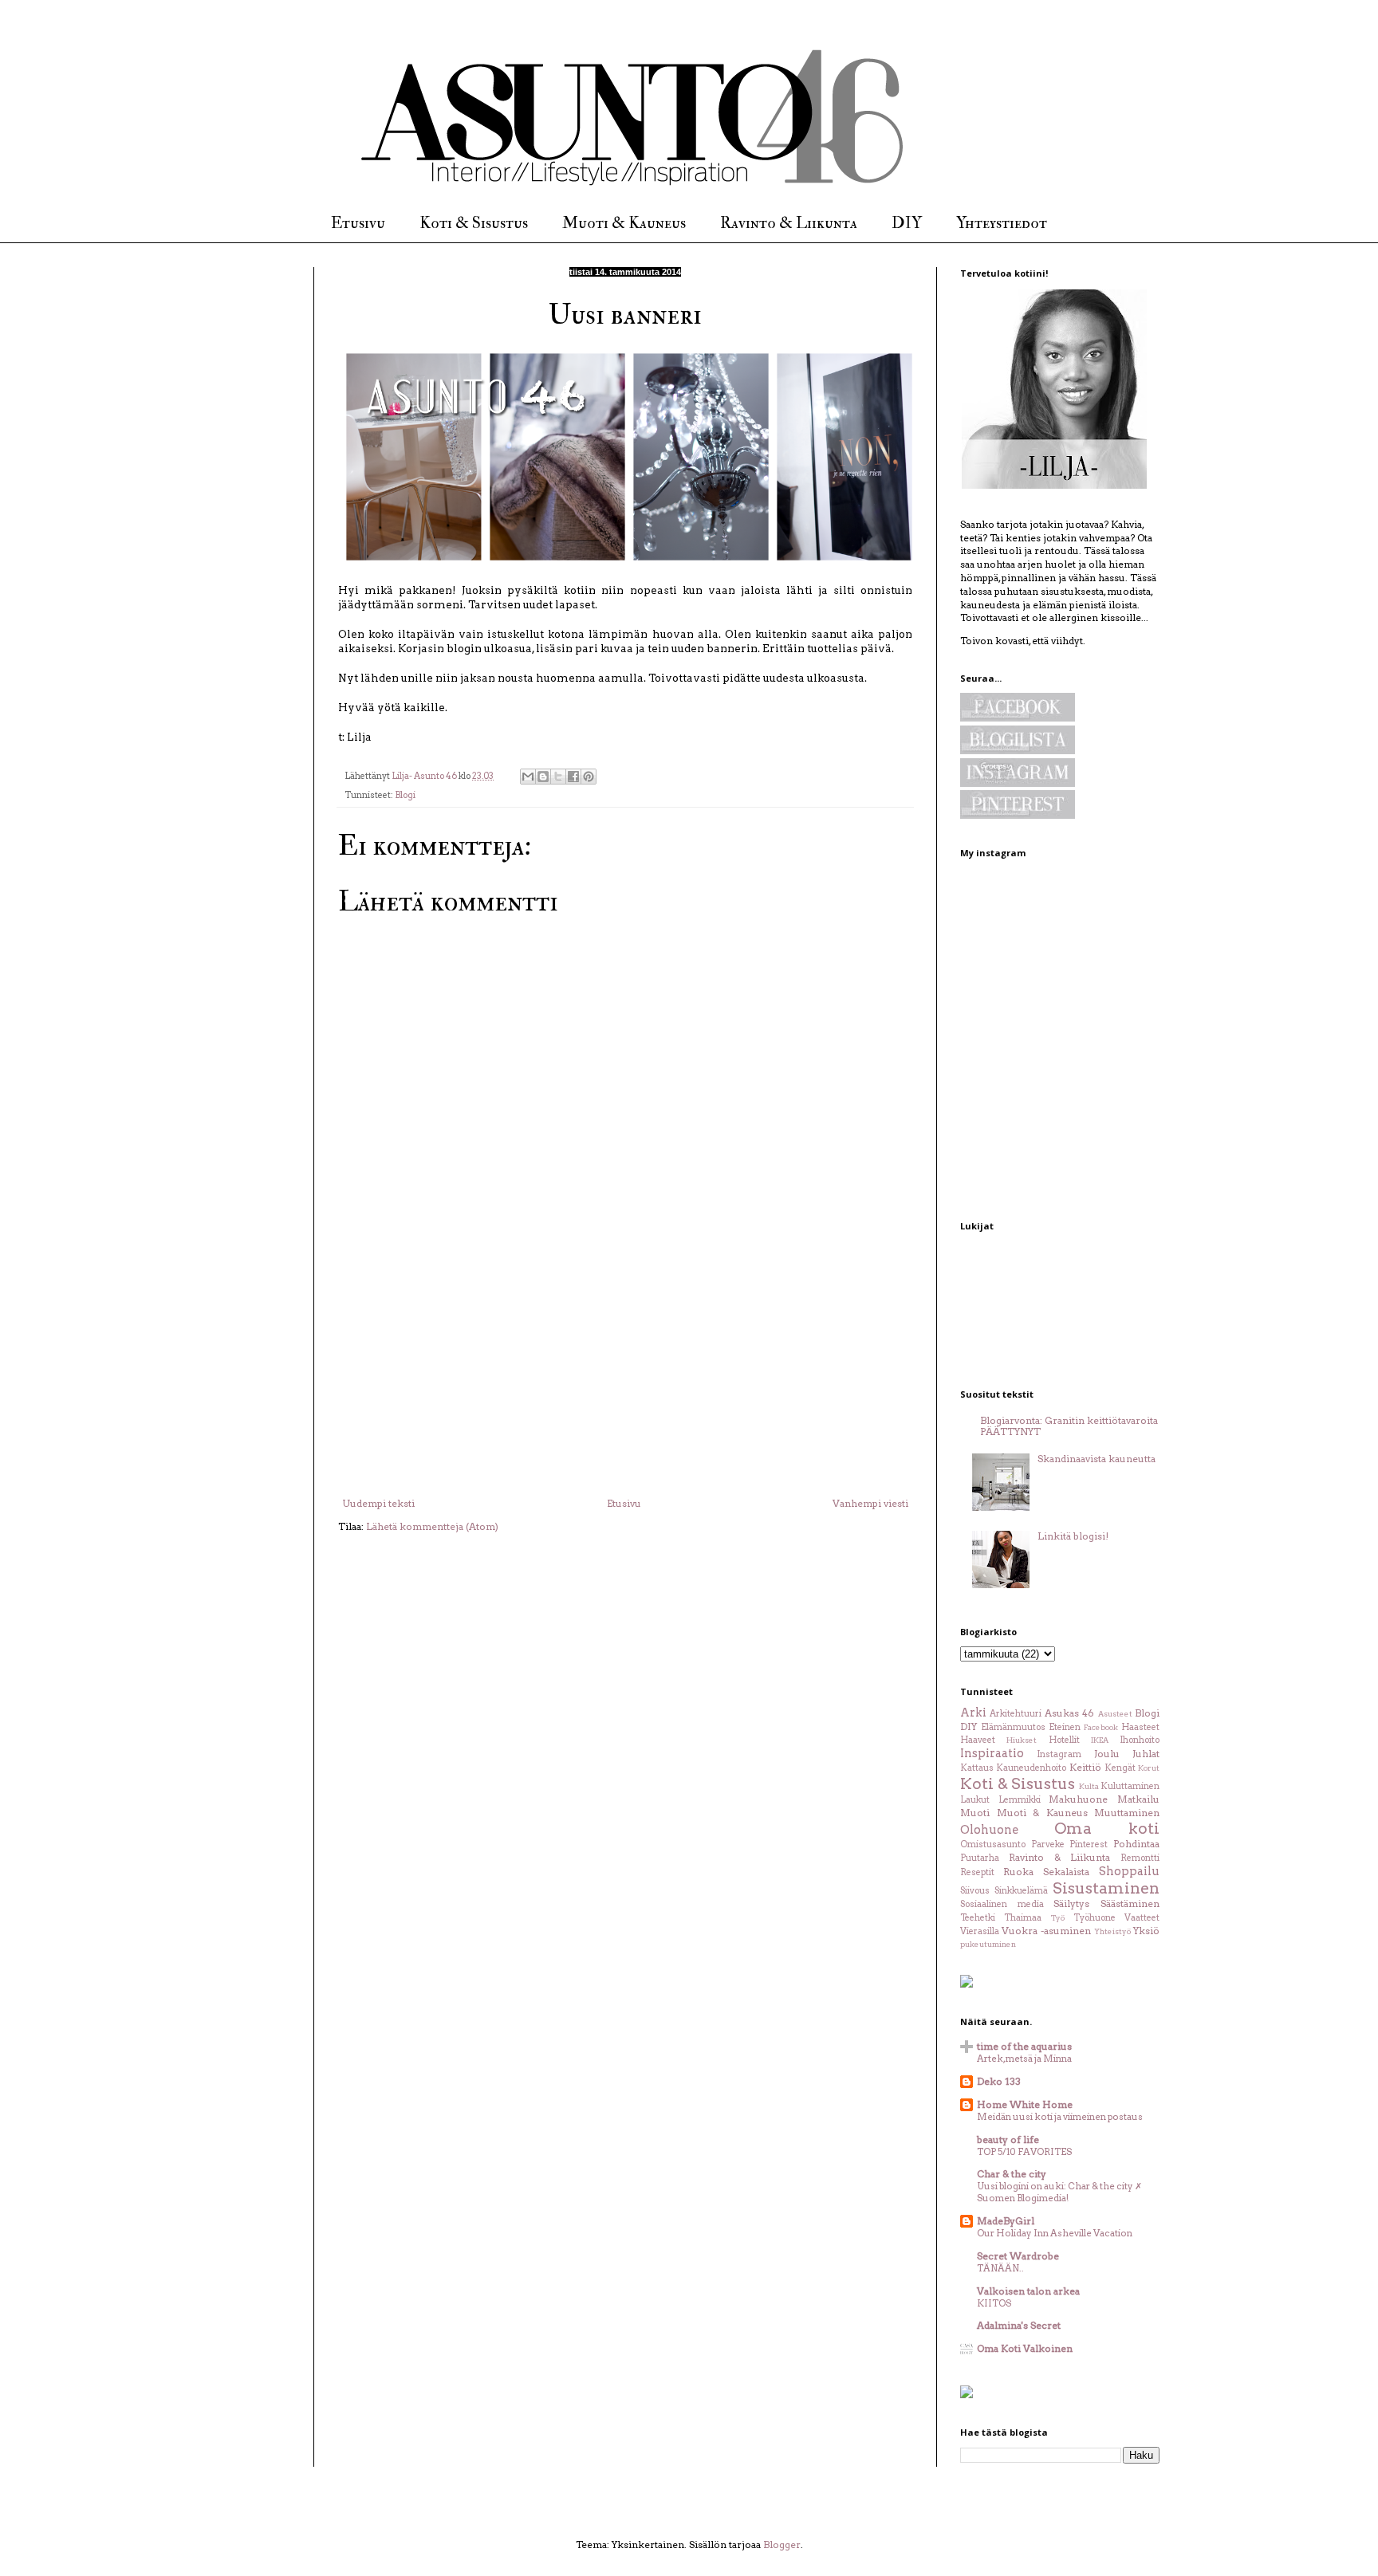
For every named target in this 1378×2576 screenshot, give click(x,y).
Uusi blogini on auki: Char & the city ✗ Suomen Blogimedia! (1059, 2192)
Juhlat (1146, 1754)
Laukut (975, 1800)
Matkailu (1138, 1799)
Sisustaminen (1106, 1888)
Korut (1149, 1768)
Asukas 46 (1069, 1713)
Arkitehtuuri (1016, 1714)
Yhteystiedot (1002, 223)
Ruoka (1018, 1872)
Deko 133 (999, 2081)
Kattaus (977, 1768)
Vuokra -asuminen (1046, 1931)
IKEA (1100, 1740)
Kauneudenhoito (1031, 1768)
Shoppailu (1129, 1871)
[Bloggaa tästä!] (543, 777)
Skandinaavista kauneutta (1096, 1459)
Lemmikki (1020, 1800)
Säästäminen (1130, 1903)
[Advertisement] (625, 1378)
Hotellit (1064, 1740)
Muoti (975, 1813)
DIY (907, 223)
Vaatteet (1142, 1918)
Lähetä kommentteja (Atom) (432, 1526)
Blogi (405, 795)
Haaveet (978, 1740)
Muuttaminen (1127, 1813)
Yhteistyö (1112, 1931)
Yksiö (1146, 1931)
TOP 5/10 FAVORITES (1024, 2152)
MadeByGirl (1006, 2221)
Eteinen (1065, 1727)
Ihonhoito (1140, 1740)
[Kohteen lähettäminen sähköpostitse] (528, 777)
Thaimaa (1023, 1918)
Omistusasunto (993, 1844)
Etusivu (358, 223)
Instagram (1059, 1754)
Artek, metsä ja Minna (1024, 2059)
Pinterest (1089, 1844)
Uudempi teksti (378, 1503)
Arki (973, 1713)
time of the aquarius (1024, 2046)
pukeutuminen (988, 1944)
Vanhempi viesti (870, 1503)
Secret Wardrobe (1018, 2256)
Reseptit (977, 1872)
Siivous (975, 1891)
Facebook (1101, 1727)
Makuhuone (1078, 1799)
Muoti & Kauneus (624, 223)
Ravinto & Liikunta (789, 223)
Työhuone (1095, 1918)
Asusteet (1115, 1714)
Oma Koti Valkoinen (1025, 2348)
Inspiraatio (992, 1753)
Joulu (1107, 1754)
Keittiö (1085, 1767)
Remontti (1140, 1858)
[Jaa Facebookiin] (573, 777)
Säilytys (1071, 1903)
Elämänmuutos (1013, 1727)
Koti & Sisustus (474, 223)
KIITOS (994, 2303)
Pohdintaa (1136, 1844)
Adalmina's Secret (1019, 2325)
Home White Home (1025, 2104)
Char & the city (1012, 2174)
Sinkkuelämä (1021, 1891)
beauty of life (1008, 2139)
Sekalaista (1066, 1872)
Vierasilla (980, 1931)
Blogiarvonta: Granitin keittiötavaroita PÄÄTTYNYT (1069, 1426)
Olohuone (989, 1830)
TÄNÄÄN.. (1000, 2268)
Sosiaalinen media (1002, 1904)
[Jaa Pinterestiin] (589, 777)
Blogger (782, 2545)
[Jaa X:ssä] (558, 777)
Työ (1058, 1918)
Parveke (1048, 1844)
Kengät (1120, 1768)
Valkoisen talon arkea (1028, 2291)
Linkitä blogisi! (1073, 1536)
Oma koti (1107, 1829)
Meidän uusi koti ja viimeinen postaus (1060, 2117)
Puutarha (980, 1858)
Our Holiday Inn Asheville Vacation (1055, 2233)
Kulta (1089, 1786)
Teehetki (978, 1918)
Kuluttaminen (1130, 1786)
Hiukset (1022, 1740)
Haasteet (1140, 1727)
